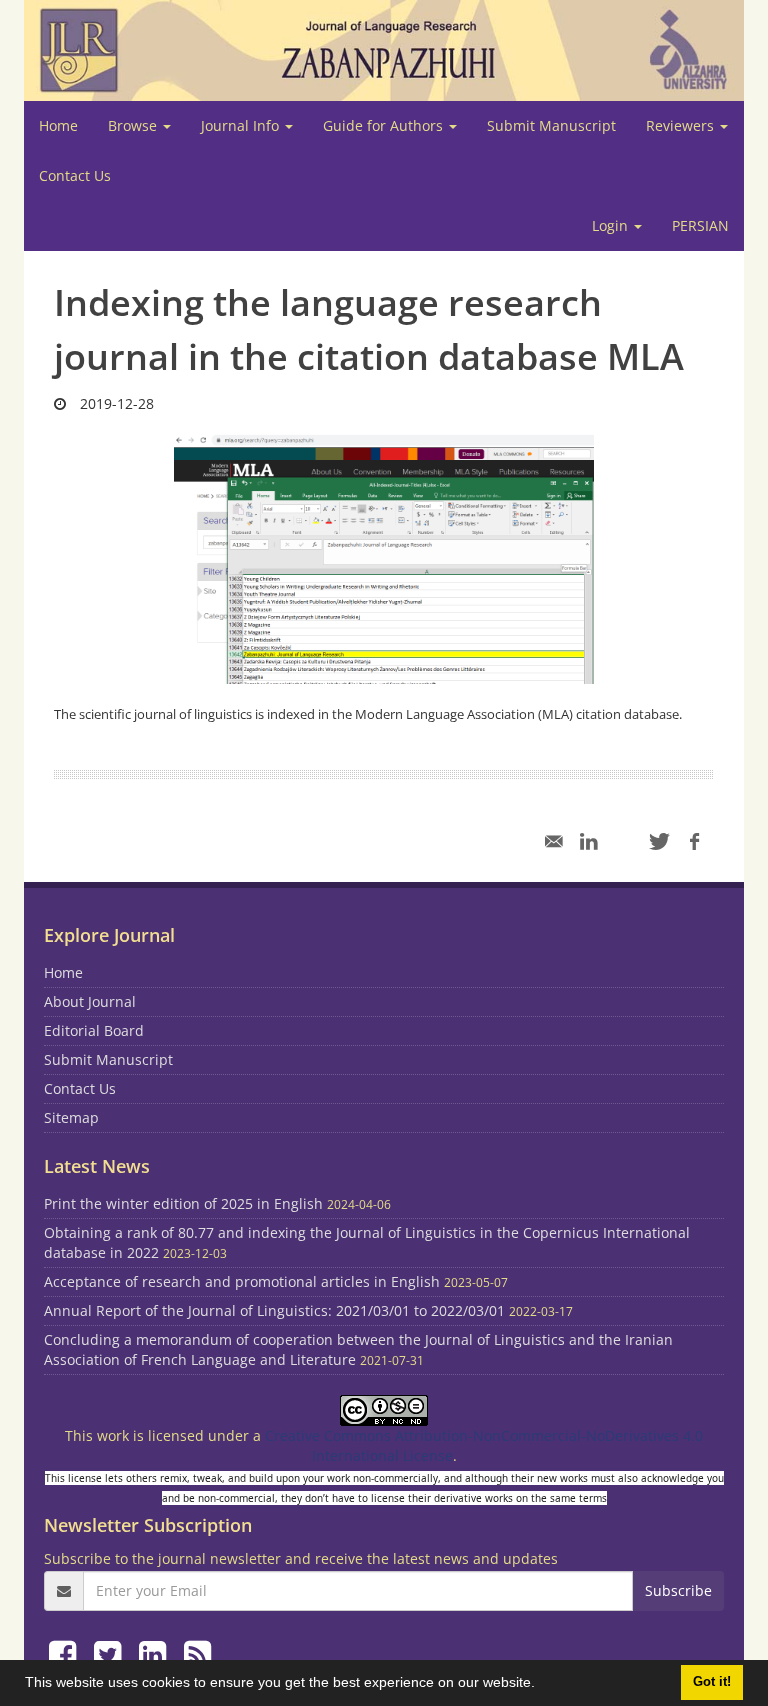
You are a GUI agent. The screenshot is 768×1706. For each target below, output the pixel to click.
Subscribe (678, 1590)
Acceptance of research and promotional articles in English (242, 1281)
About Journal (90, 1001)
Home (58, 125)
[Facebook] (66, 1653)
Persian (700, 225)
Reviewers (682, 125)
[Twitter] (111, 1653)
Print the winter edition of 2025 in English (183, 1203)
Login (612, 225)
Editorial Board (94, 1030)
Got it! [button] (712, 1682)
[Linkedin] (156, 1653)
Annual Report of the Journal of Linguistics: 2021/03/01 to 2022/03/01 (274, 1310)
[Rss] (197, 1653)
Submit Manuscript (551, 125)
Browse (134, 125)
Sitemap (71, 1117)
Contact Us (75, 175)
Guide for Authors (385, 125)
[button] (542, 1685)
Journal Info (242, 125)
